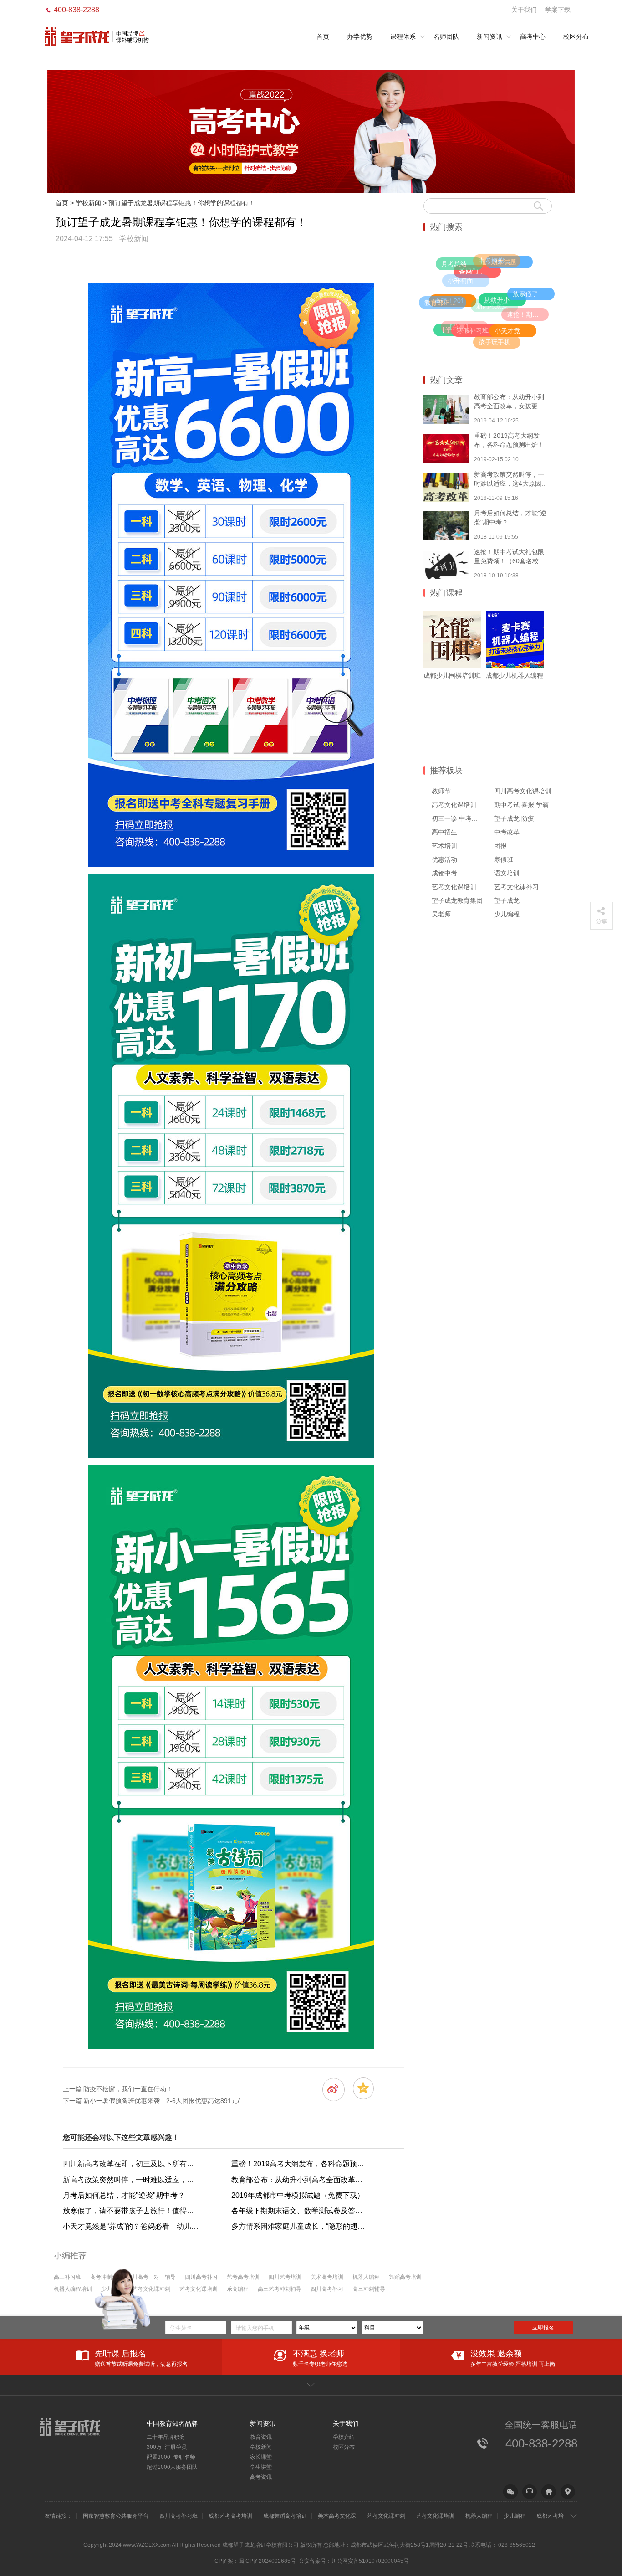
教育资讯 (261, 2437)
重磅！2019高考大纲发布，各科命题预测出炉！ (300, 2164)
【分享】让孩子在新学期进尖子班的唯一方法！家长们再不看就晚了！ (467, 327)
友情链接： (58, 2516)
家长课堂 (261, 2457)
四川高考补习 (201, 2277)
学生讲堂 (261, 2467)
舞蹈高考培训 (405, 2277)
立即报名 (543, 2328)
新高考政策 (492, 306)
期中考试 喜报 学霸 (521, 805)
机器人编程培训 (73, 2289)
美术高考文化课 (337, 2516)
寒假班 (504, 859)
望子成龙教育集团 (457, 900)
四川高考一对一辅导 (151, 2277)
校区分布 (576, 36)
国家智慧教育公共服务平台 (116, 2516)
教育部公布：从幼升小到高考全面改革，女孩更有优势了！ (300, 2180)
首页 (323, 36)
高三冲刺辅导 (369, 2289)
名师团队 (446, 36)
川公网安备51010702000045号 (370, 2561)
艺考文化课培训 (454, 887)
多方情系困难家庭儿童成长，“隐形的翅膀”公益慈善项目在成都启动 (300, 2226)
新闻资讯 (489, 36)
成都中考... (447, 873)
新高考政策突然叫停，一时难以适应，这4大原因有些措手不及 (131, 2180)
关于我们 (524, 10)
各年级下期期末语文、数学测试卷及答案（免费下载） (300, 2211)
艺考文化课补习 (516, 887)
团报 (500, 846)
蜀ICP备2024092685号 (267, 2561)
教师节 (441, 791)
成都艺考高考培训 (230, 2516)
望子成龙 (507, 900)
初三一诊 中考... (454, 818)
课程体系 (403, 36)
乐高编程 (238, 2289)
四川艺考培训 (285, 2277)
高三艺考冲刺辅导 (280, 2289)
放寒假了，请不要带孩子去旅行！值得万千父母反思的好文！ (534, 294)
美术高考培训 (327, 2277)
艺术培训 (444, 846)
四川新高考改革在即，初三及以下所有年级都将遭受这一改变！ (131, 2164)
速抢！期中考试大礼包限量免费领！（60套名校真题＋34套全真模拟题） (528, 314)
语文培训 (507, 873)
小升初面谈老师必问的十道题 (469, 281)
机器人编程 (366, 2277)
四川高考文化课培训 (523, 791)
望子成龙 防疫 (514, 818)
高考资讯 (261, 2477)
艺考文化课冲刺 (151, 2289)
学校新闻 (88, 203)
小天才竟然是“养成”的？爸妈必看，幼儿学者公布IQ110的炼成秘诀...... (515, 331)
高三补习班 (67, 2277)
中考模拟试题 (498, 261)
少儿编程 (507, 914)
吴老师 (441, 914)
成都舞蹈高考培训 (285, 2516)
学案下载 (558, 10)
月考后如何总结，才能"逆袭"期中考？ (124, 2195)
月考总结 (454, 264)
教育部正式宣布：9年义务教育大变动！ (445, 303)
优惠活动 (444, 859)
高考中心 (533, 36)
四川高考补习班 (178, 2516)
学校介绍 (344, 2437)
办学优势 (360, 36)
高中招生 (444, 832)
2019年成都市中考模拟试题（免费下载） (298, 2195)
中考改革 (507, 832)
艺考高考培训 (243, 2277)
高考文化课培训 (454, 805)
